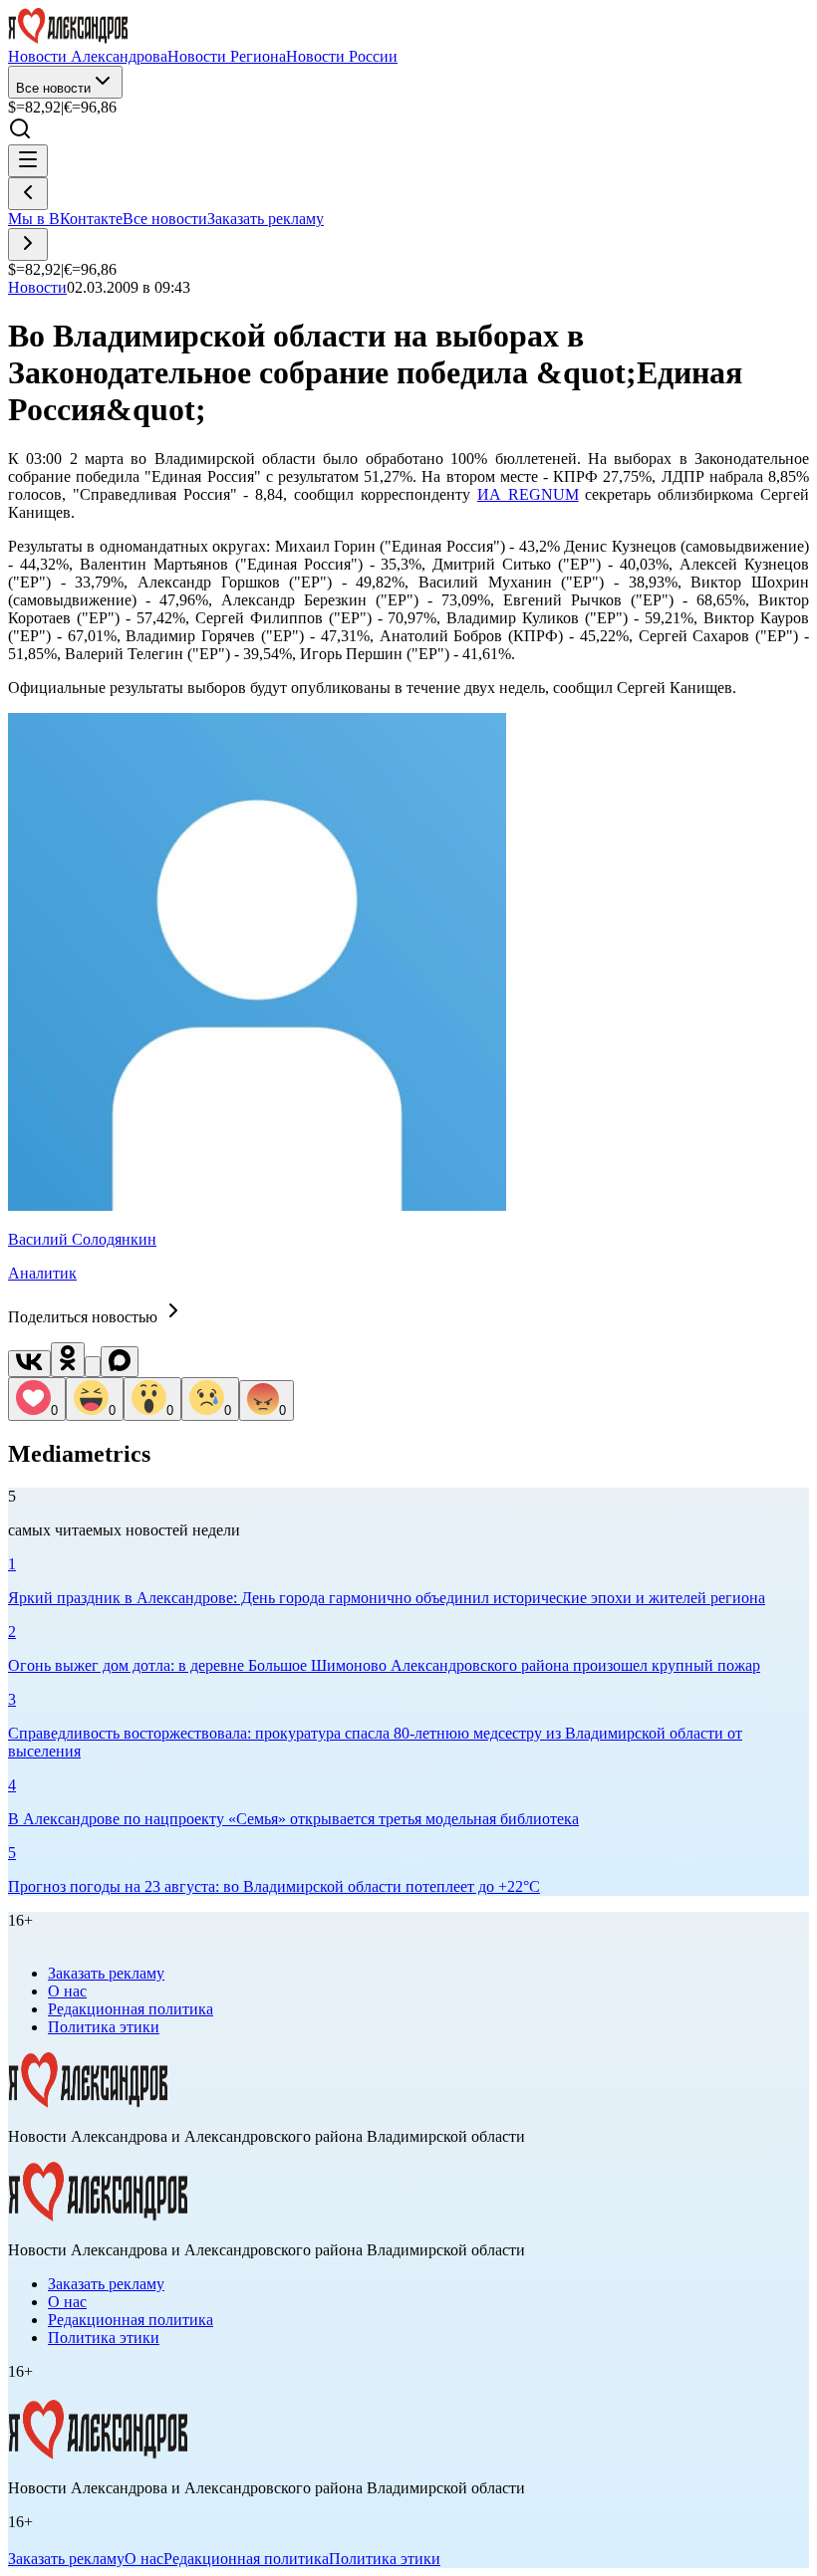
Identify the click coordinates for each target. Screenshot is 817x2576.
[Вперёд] (28, 244)
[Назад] (28, 194)
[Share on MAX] (120, 1362)
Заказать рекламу (266, 219)
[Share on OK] (68, 1360)
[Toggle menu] (28, 161)
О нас (67, 1991)
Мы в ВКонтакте (65, 219)
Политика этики (104, 2027)
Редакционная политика (131, 2009)
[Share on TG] (93, 1367)
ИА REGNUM (528, 494)
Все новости (53, 88)
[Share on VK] (29, 1364)
